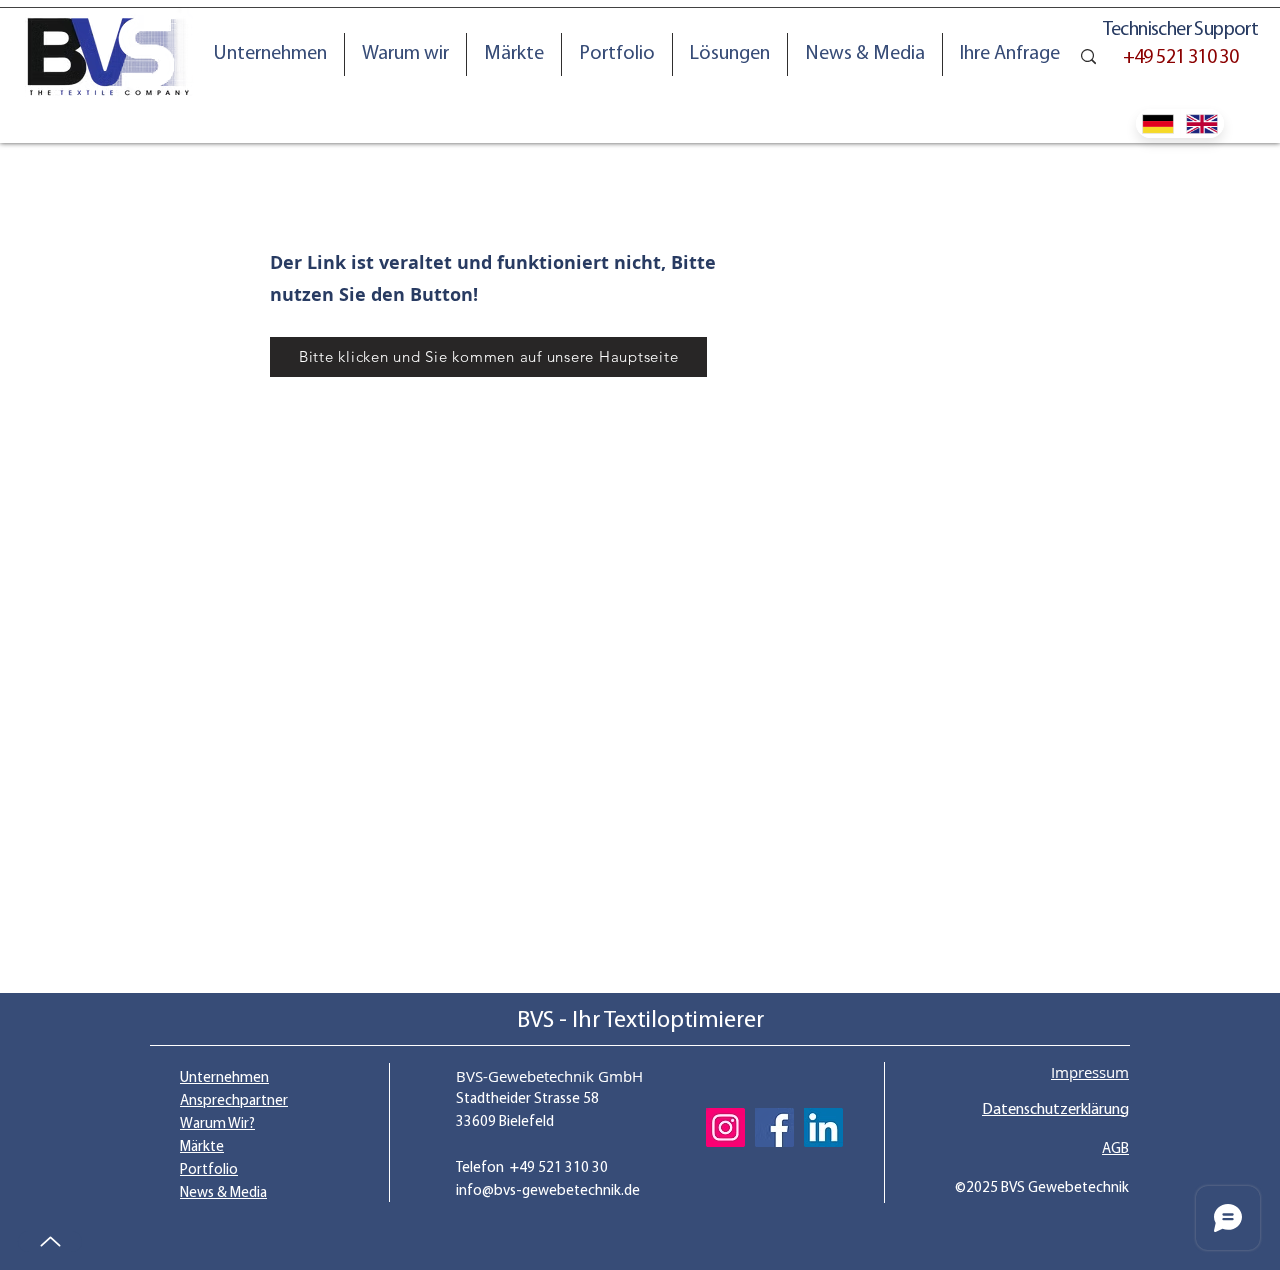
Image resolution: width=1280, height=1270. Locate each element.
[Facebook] (774, 1127)
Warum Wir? (217, 1124)
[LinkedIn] (823, 1127)
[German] (1158, 123)
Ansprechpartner (234, 1101)
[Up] (50, 1241)
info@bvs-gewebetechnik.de (548, 1191)
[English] (1202, 123)
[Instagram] (725, 1127)
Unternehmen (224, 1078)
